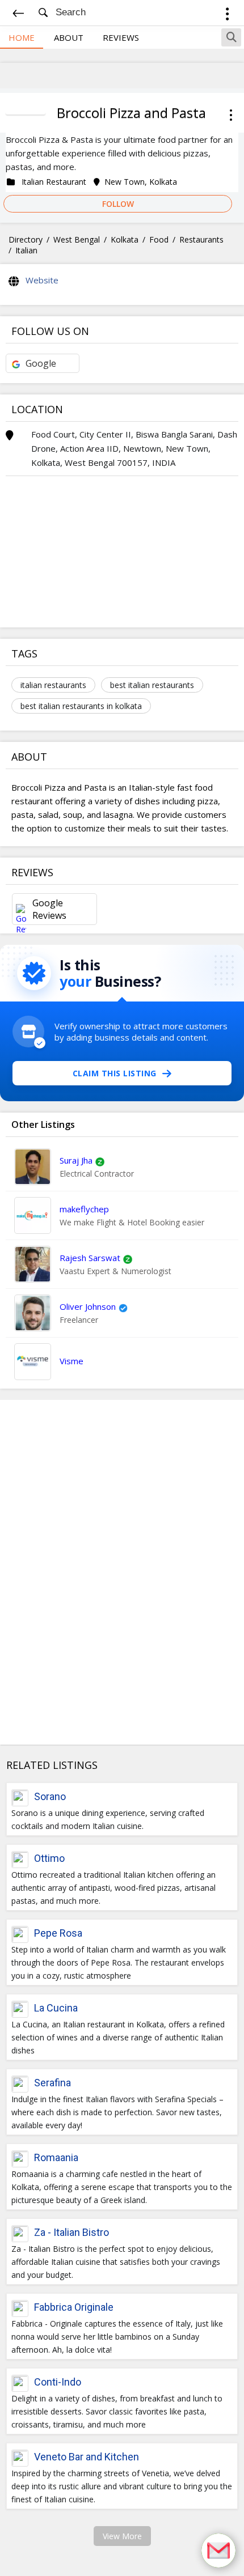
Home (22, 37)
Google (41, 363)
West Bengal (77, 239)
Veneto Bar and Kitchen (87, 2457)
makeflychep (84, 1209)
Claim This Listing (115, 1073)
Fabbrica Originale (74, 2307)
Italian (26, 250)
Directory (26, 239)
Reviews (121, 37)
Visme (71, 1361)
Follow (118, 204)
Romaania (56, 2157)
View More (122, 2536)
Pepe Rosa (58, 1933)
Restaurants (201, 239)
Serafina (52, 2083)
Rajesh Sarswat (90, 1258)
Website (42, 280)
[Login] (227, 16)
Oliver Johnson (88, 1306)
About (69, 37)
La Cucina (56, 2008)
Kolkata (125, 239)
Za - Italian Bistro (71, 2232)
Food (159, 239)
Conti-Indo (58, 2382)
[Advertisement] (122, 1572)
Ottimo (49, 1858)
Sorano (50, 1796)
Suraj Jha (76, 1160)
